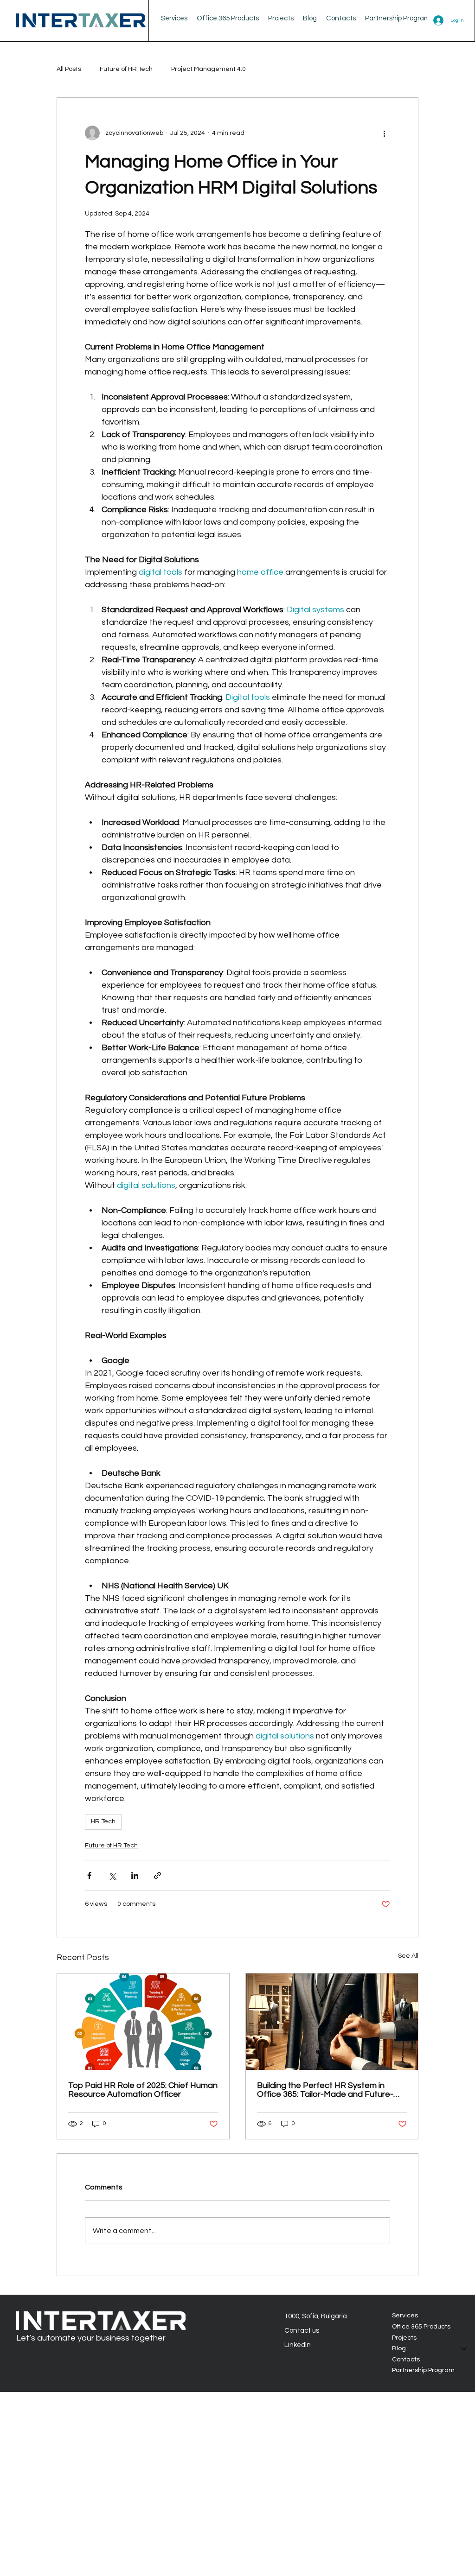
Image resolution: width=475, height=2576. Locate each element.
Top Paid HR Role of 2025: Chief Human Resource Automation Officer (143, 2090)
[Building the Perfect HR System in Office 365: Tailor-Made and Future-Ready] (332, 2022)
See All (408, 1956)
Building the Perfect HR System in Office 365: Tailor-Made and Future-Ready (325, 2090)
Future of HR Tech (126, 69)
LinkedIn (298, 2345)
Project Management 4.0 (209, 69)
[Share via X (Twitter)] (112, 1875)
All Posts (69, 69)
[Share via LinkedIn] (135, 1875)
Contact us (302, 2331)
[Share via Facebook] (89, 1875)
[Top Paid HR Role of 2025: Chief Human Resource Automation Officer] (143, 2022)
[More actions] (385, 133)
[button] (310, 18)
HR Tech (103, 1821)
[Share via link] (157, 1875)
